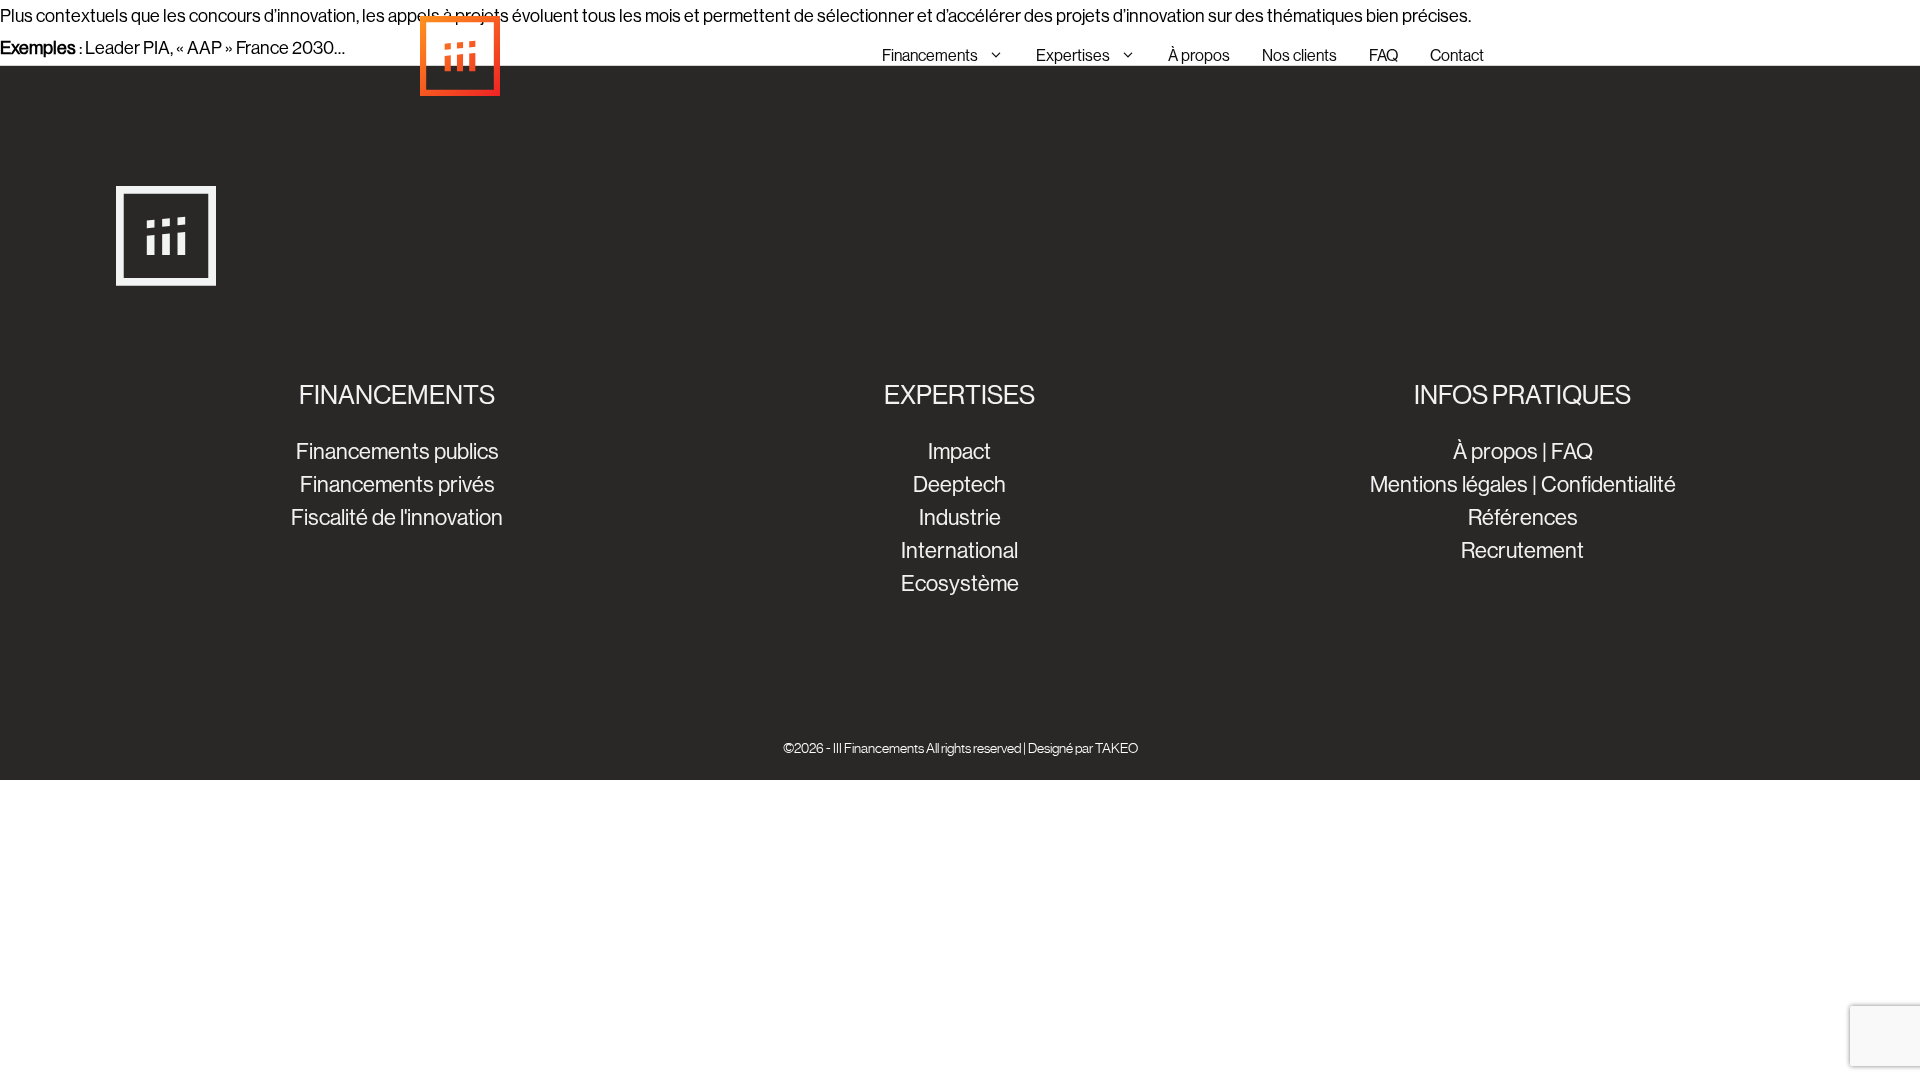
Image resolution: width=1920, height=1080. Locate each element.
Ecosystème (960, 583)
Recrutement (1522, 550)
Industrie (960, 517)
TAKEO (1116, 748)
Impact (959, 451)
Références (1523, 517)
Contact (1457, 55)
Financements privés (397, 484)
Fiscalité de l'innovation (397, 517)
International (959, 550)
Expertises (1073, 55)
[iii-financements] (460, 56)
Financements (930, 55)
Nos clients (1299, 55)
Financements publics (397, 451)
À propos (1199, 55)
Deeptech (959, 484)
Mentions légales (1449, 484)
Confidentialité (1608, 484)
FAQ (1383, 55)
